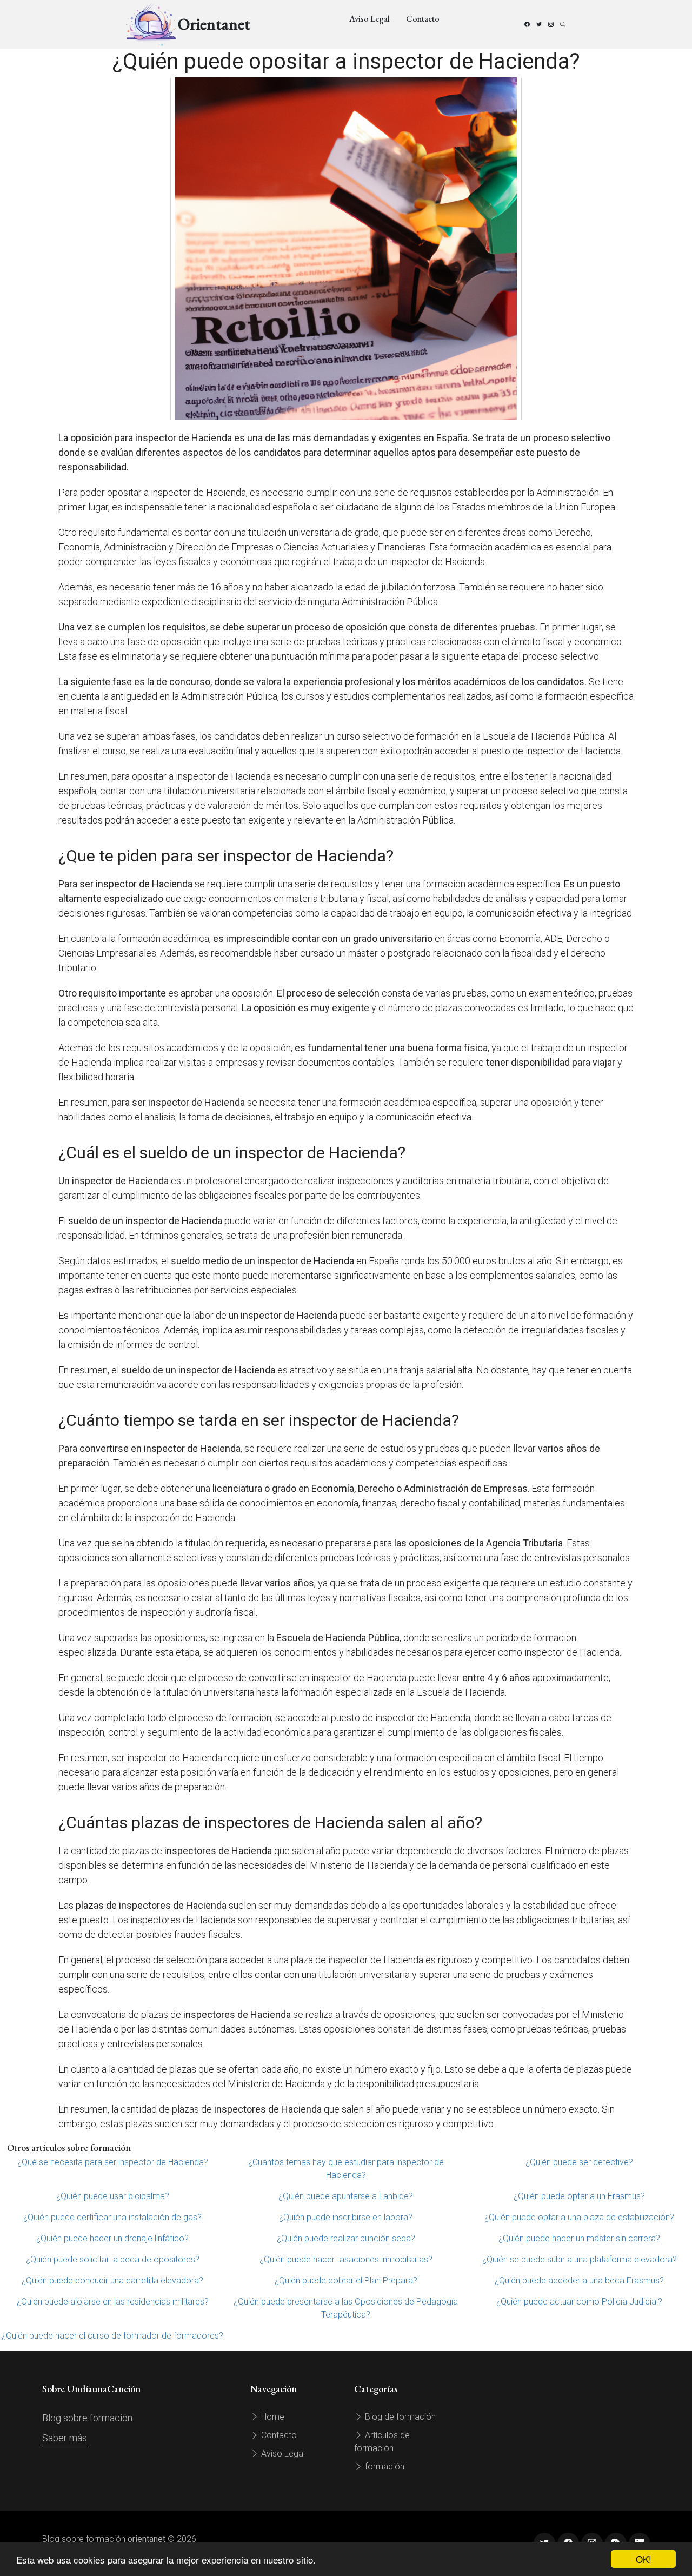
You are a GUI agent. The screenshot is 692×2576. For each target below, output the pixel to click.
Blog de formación (399, 2417)
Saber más (65, 2438)
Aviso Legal (370, 19)
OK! (644, 2559)
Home (272, 2417)
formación (384, 2467)
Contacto (423, 19)
